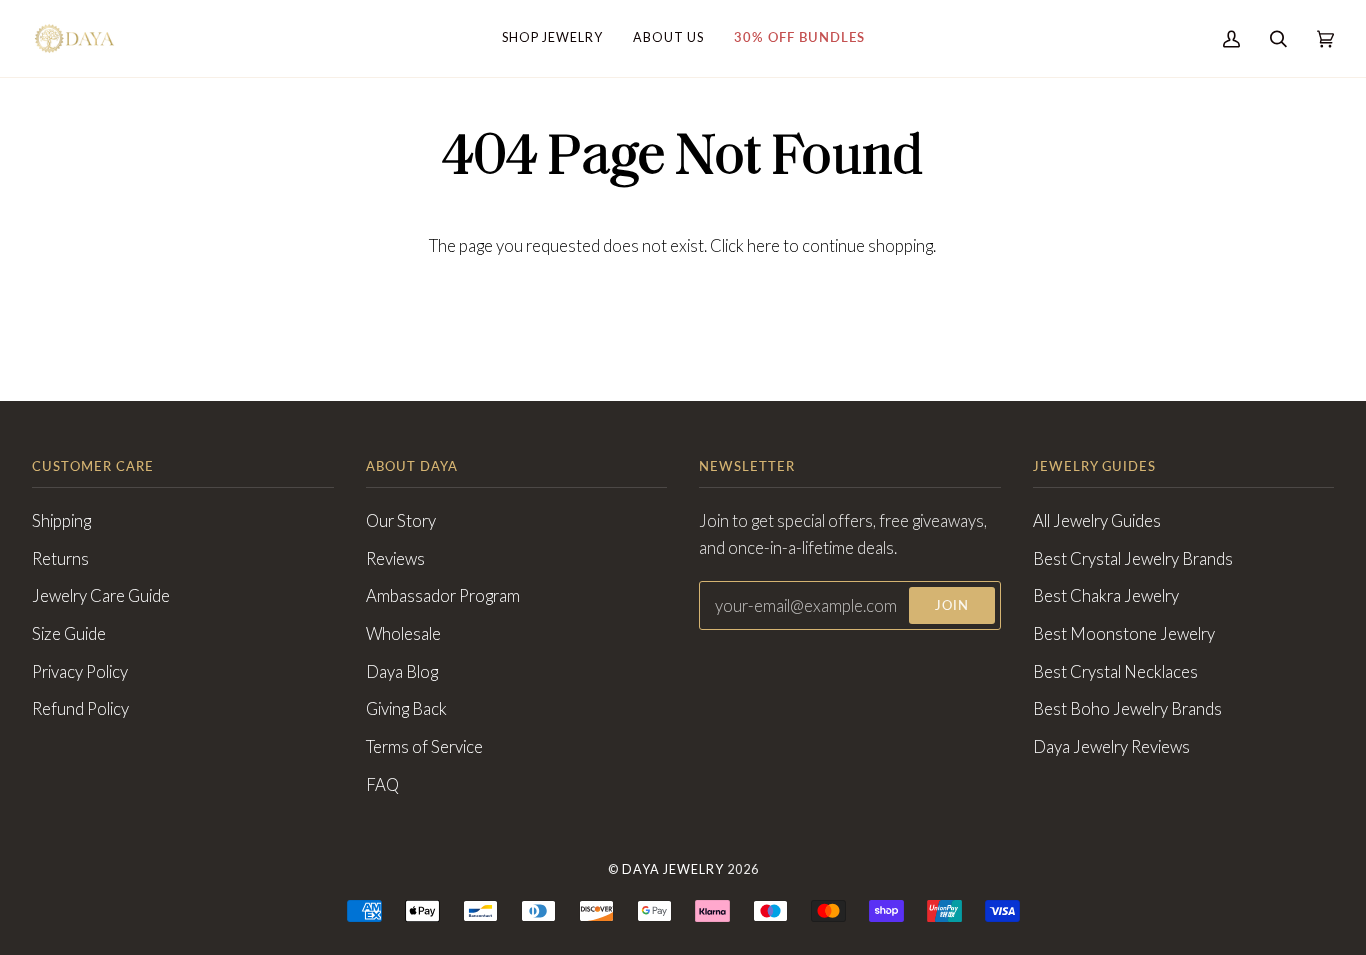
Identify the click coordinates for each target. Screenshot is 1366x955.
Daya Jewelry (673, 869)
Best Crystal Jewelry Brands (1133, 559)
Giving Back (406, 709)
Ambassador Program (443, 596)
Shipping (61, 521)
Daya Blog (402, 672)
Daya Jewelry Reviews (1111, 747)
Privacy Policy (80, 672)
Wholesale (403, 634)
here (763, 246)
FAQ (382, 785)
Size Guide (69, 634)
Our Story (401, 521)
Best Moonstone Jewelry (1124, 634)
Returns (60, 559)
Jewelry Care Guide (101, 596)
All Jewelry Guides (1097, 521)
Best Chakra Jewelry (1106, 596)
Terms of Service (424, 747)
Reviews (395, 559)
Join (952, 605)
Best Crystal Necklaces (1115, 672)
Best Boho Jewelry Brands (1127, 709)
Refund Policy (80, 709)
